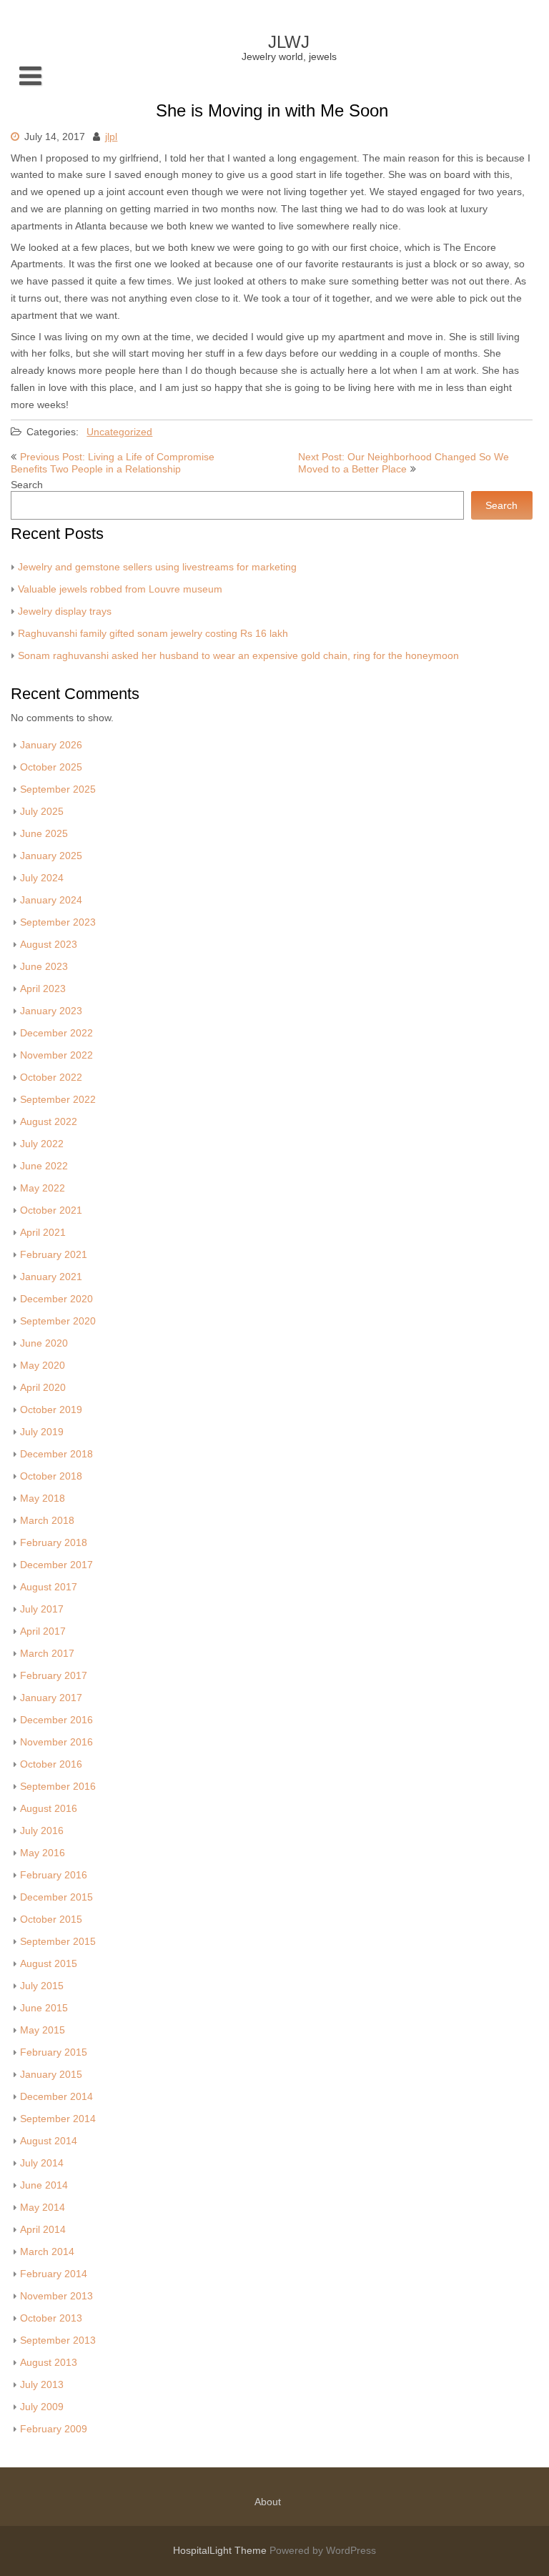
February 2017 (54, 1676)
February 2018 (54, 1543)
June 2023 (44, 967)
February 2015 (54, 2052)
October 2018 (51, 1476)
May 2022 (43, 1188)
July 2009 (42, 2407)
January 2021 (51, 1277)
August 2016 (49, 1809)
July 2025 (42, 812)
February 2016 (54, 1875)
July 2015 (42, 1986)
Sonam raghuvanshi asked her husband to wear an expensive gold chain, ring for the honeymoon (238, 656)
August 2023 (49, 945)
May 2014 (43, 2208)
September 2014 (58, 2119)
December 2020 (56, 1299)
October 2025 (51, 767)
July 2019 (42, 1432)
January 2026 (51, 745)
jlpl (111, 137)
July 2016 (42, 1831)
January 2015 (51, 2075)
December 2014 (56, 2097)
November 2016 (56, 1742)
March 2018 (47, 1521)
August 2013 (49, 2363)
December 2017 (56, 1565)
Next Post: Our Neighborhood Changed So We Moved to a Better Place (404, 463)
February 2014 (54, 2274)
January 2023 (51, 1011)
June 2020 (44, 1343)
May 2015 (43, 2030)
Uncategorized (119, 432)
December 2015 (56, 1897)
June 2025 (44, 834)
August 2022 (49, 1122)
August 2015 (49, 1964)
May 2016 (43, 1853)
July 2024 (42, 878)
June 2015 (44, 2008)
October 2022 (51, 1078)
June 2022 (44, 1166)
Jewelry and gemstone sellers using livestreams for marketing (157, 567)
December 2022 (56, 1033)
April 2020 (43, 1388)
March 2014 (47, 2252)
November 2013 (56, 2296)
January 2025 (51, 856)
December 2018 (56, 1454)
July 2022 (42, 1144)
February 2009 (54, 2429)
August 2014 (49, 2141)
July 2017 (42, 1609)
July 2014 (42, 2163)
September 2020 (58, 1321)
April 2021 (43, 1233)
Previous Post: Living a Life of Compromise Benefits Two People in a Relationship (113, 463)
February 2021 (54, 1255)
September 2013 (58, 2340)
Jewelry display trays (65, 611)
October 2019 (51, 1410)
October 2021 (51, 1210)
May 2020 (43, 1366)
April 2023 (43, 989)
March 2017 (47, 1654)
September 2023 (58, 922)
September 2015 (58, 1942)
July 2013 (42, 2385)
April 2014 (43, 2230)
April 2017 (43, 1631)
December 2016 (56, 1720)
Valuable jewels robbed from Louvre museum (120, 589)
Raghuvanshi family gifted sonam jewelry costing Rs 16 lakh (153, 634)
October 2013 (51, 2318)
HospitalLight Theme (221, 2551)
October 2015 (51, 1919)
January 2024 (51, 900)
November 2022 (56, 1055)
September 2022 (58, 1100)
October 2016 (51, 1764)
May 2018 (43, 1498)
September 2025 (58, 789)
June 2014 (44, 2185)
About (268, 2502)
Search (27, 485)
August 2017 (49, 1587)
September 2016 (58, 1787)
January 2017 (51, 1698)
